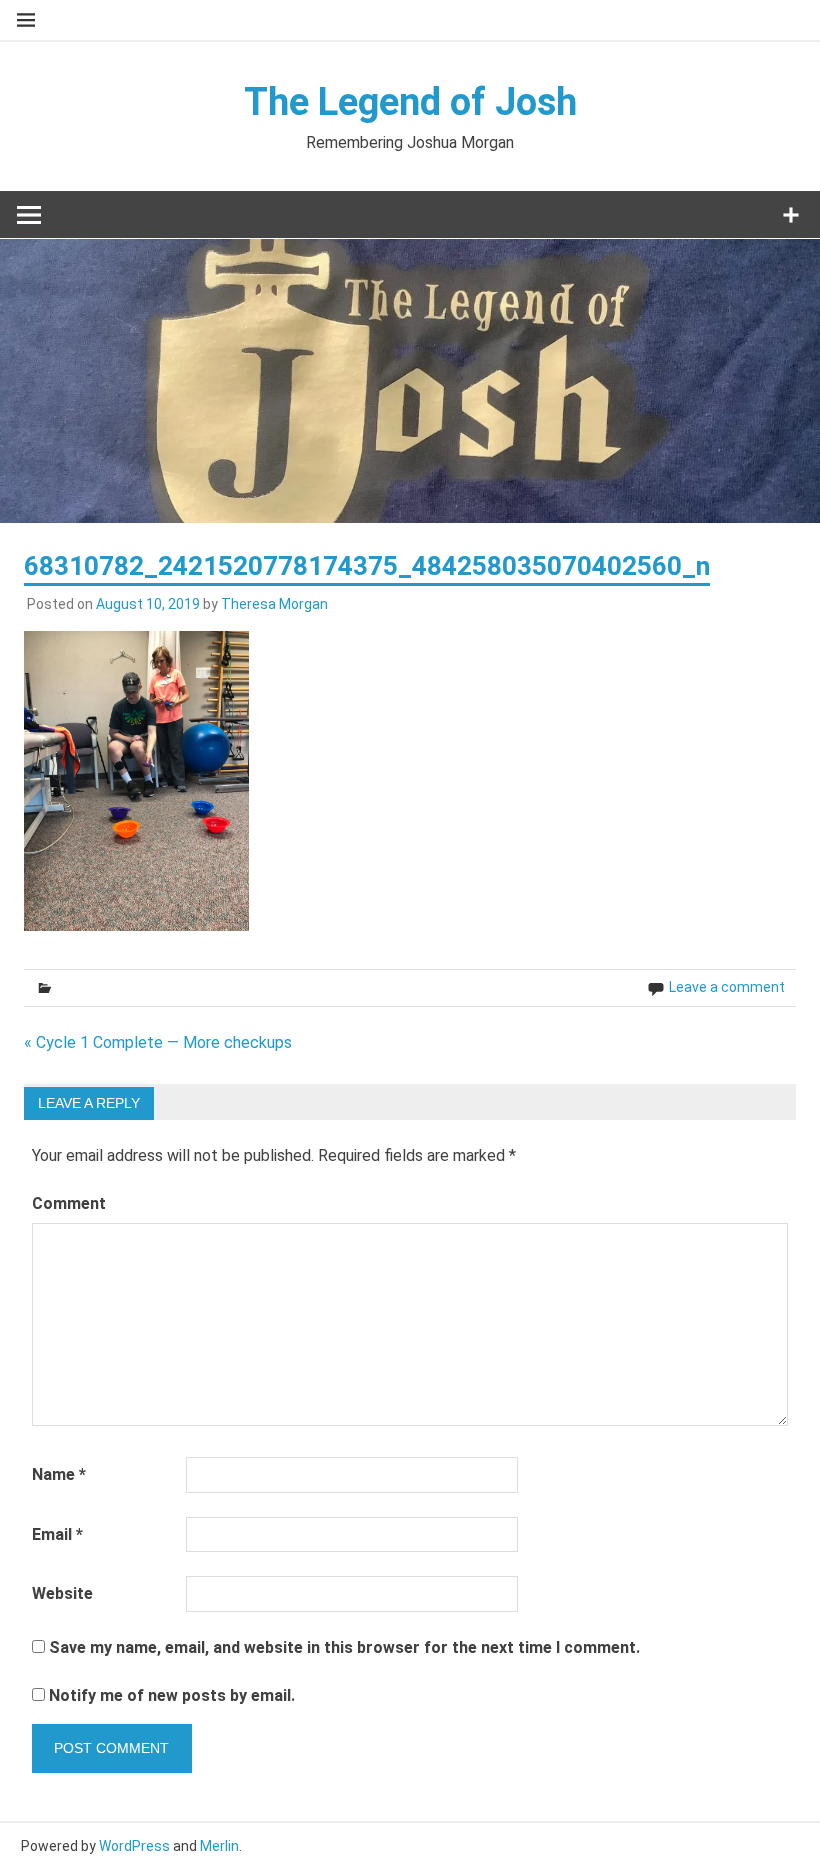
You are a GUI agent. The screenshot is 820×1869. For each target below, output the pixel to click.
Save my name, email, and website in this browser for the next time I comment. (344, 1647)
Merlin (219, 1846)
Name (59, 1474)
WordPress (134, 1846)
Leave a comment (727, 987)
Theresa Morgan (274, 604)
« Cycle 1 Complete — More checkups (158, 1042)
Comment (69, 1203)
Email (57, 1534)
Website (62, 1593)
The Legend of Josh (410, 102)
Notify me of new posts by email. (172, 1695)
